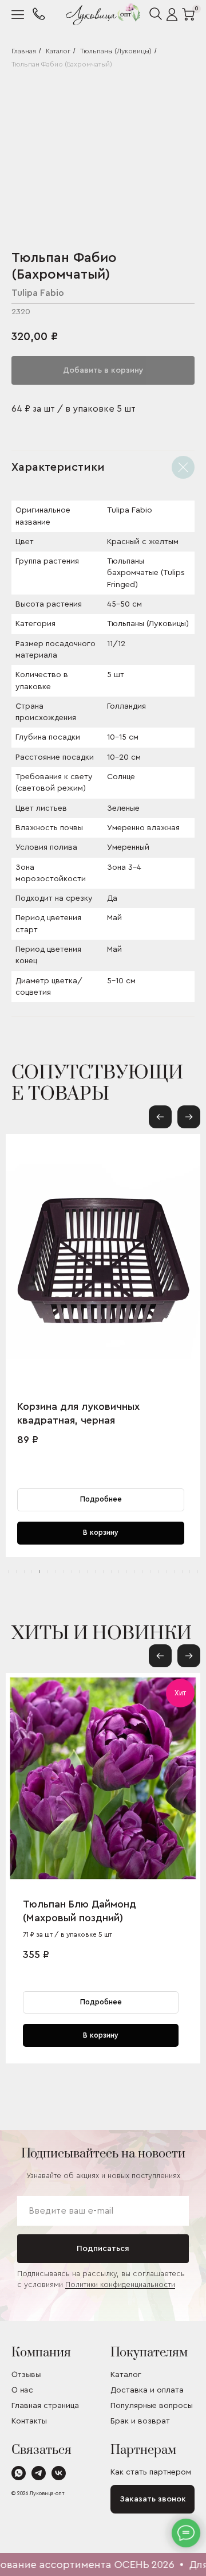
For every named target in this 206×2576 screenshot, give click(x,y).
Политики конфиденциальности (120, 2284)
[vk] (59, 2477)
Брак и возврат (140, 2421)
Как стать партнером (151, 2472)
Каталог (58, 51)
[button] (189, 1117)
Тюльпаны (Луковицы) (116, 51)
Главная (24, 51)
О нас (22, 2391)
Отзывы (26, 2375)
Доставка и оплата (147, 2390)
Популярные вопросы (152, 2406)
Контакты (29, 2421)
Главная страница (45, 2406)
